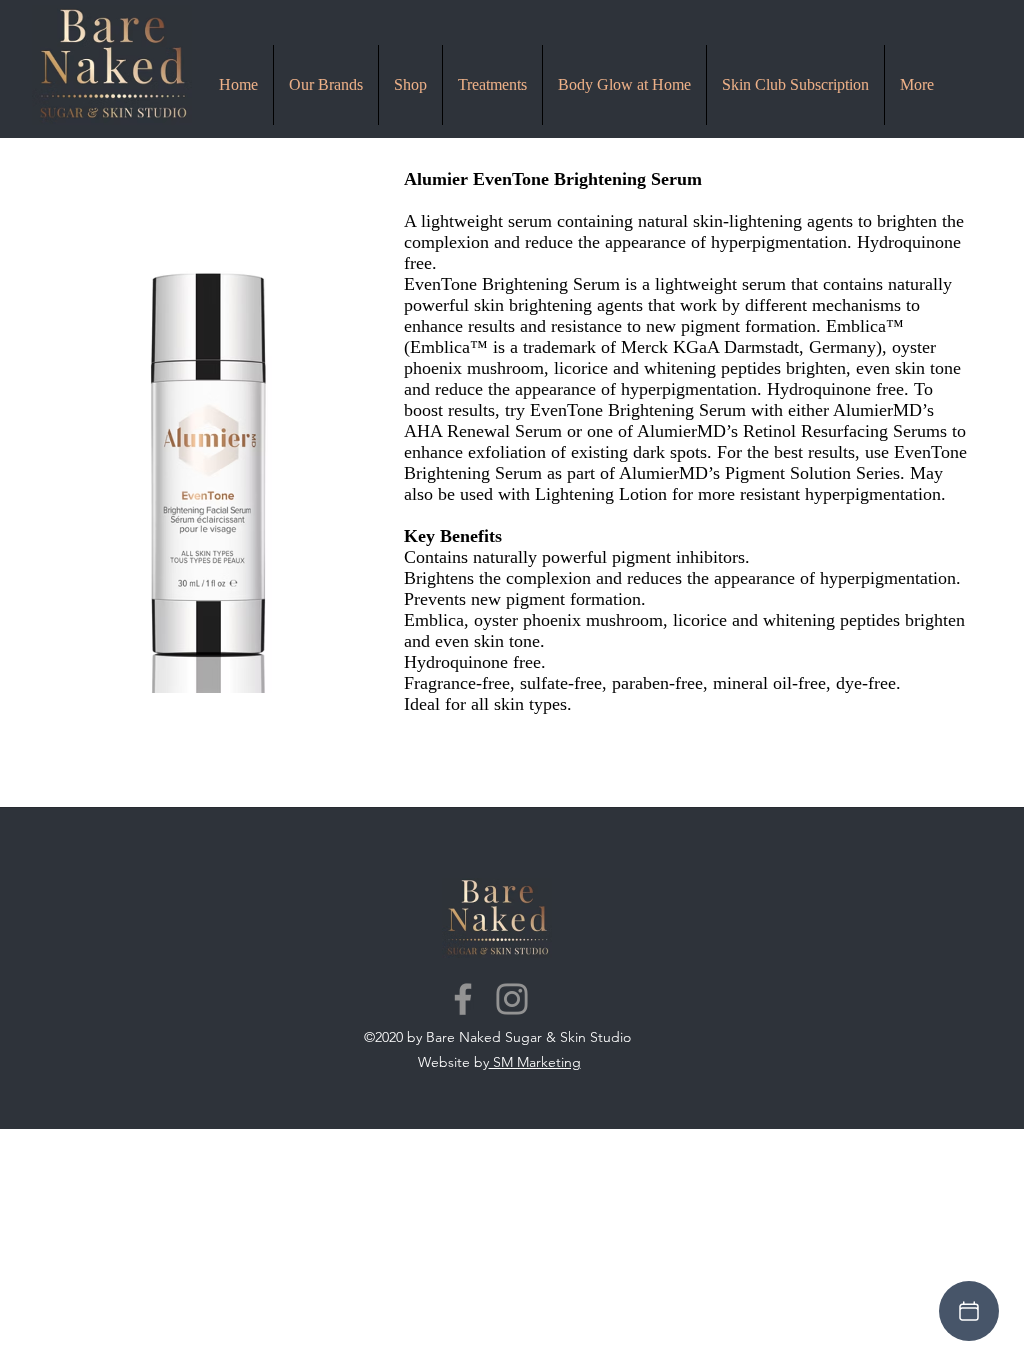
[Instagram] (512, 999)
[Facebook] (463, 999)
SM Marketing (535, 1062)
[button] (492, 85)
